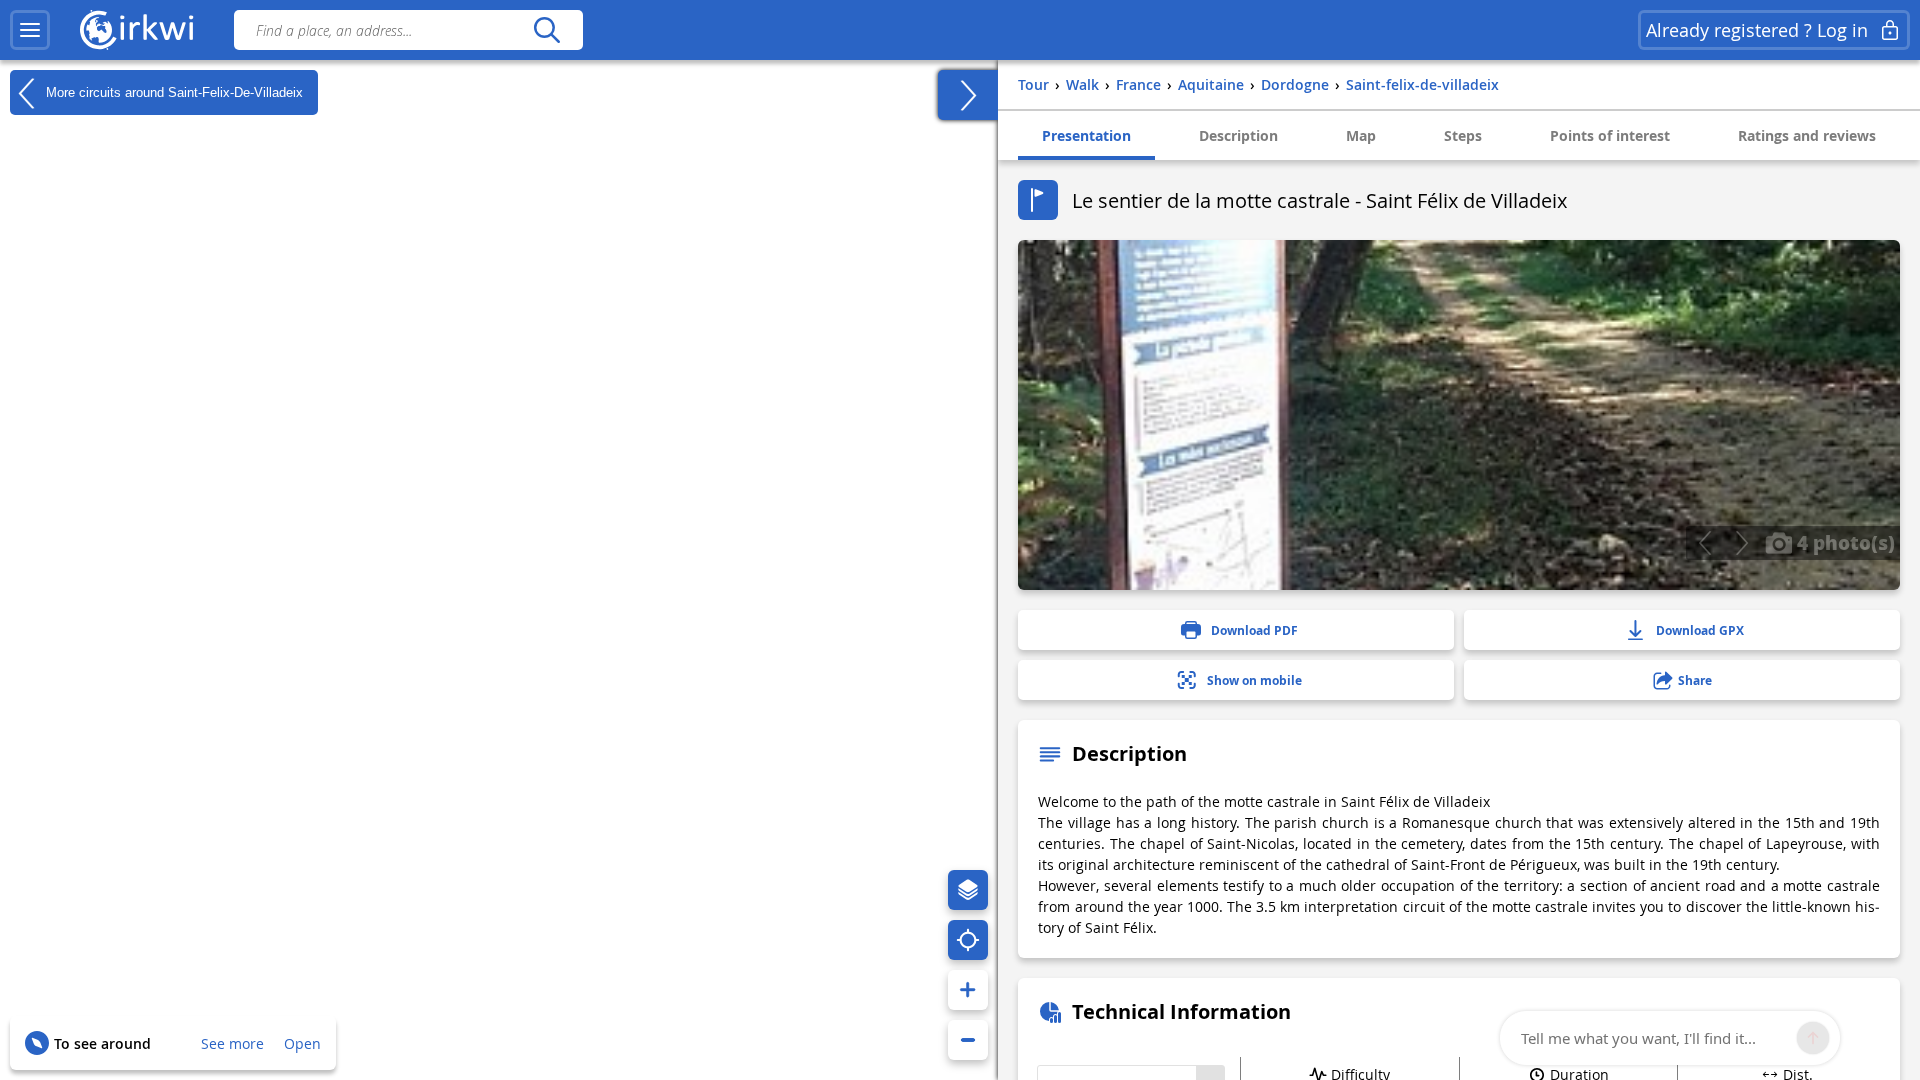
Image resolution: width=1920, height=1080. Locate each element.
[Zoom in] (968, 990)
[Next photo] (1741, 543)
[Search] (546, 30)
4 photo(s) (1843, 542)
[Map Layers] (968, 890)
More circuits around (172, 91)
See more (232, 1043)
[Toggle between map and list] (968, 95)
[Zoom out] (968, 1040)
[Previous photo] (1704, 543)
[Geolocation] (968, 940)
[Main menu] (30, 30)
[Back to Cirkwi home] (137, 30)
